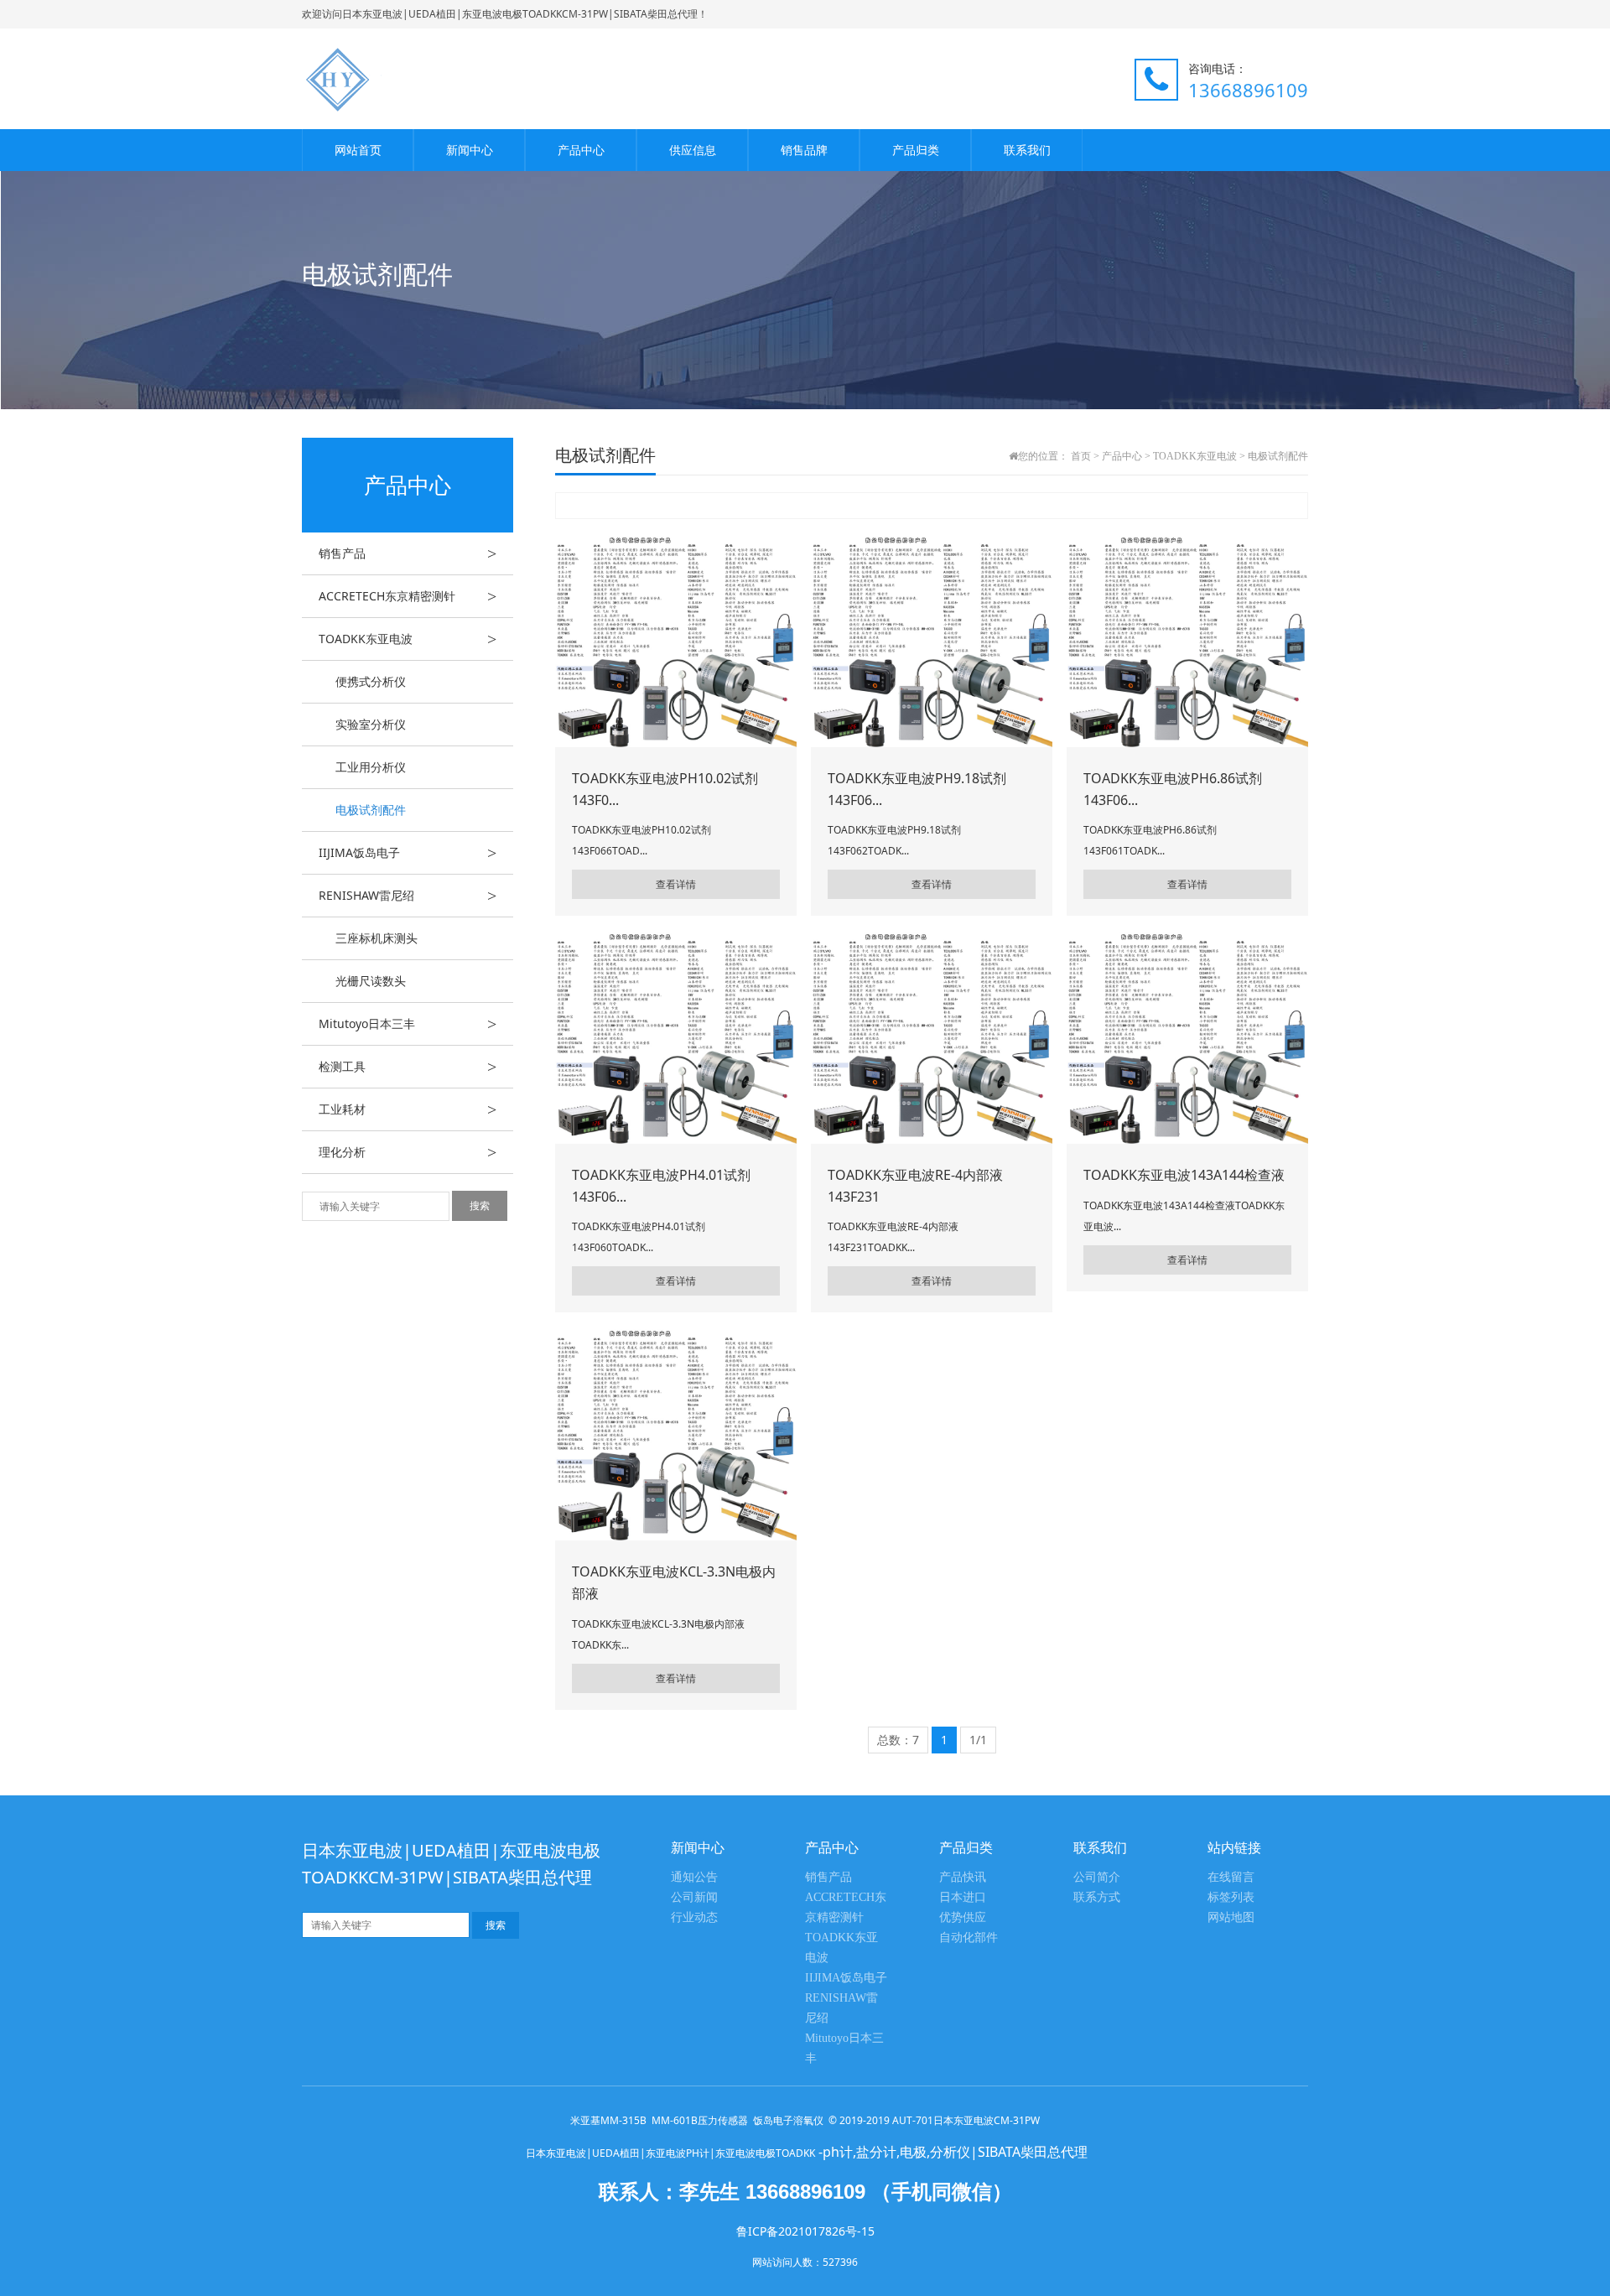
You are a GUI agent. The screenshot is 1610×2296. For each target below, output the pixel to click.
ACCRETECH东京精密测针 (408, 596)
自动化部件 (969, 1938)
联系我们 (1027, 150)
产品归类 (916, 150)
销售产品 (408, 553)
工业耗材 (408, 1109)
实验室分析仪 (371, 724)
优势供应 (963, 1917)
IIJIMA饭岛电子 (408, 853)
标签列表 (1231, 1897)
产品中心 (581, 150)
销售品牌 (804, 150)
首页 (1081, 456)
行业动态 (694, 1917)
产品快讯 (963, 1877)
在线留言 (1231, 1877)
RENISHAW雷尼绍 (408, 896)
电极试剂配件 (371, 810)
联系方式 (1097, 1897)
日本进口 (963, 1897)
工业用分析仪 (371, 767)
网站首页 (358, 150)
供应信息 (693, 150)
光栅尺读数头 (371, 981)
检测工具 (408, 1067)
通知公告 (694, 1877)
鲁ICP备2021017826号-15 (805, 2231)
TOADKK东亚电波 (408, 639)
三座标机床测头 (377, 938)
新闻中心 (470, 150)
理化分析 (408, 1152)
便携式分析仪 (371, 681)
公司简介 (1097, 1877)
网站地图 (1231, 1917)
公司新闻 (694, 1897)
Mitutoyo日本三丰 (408, 1024)
